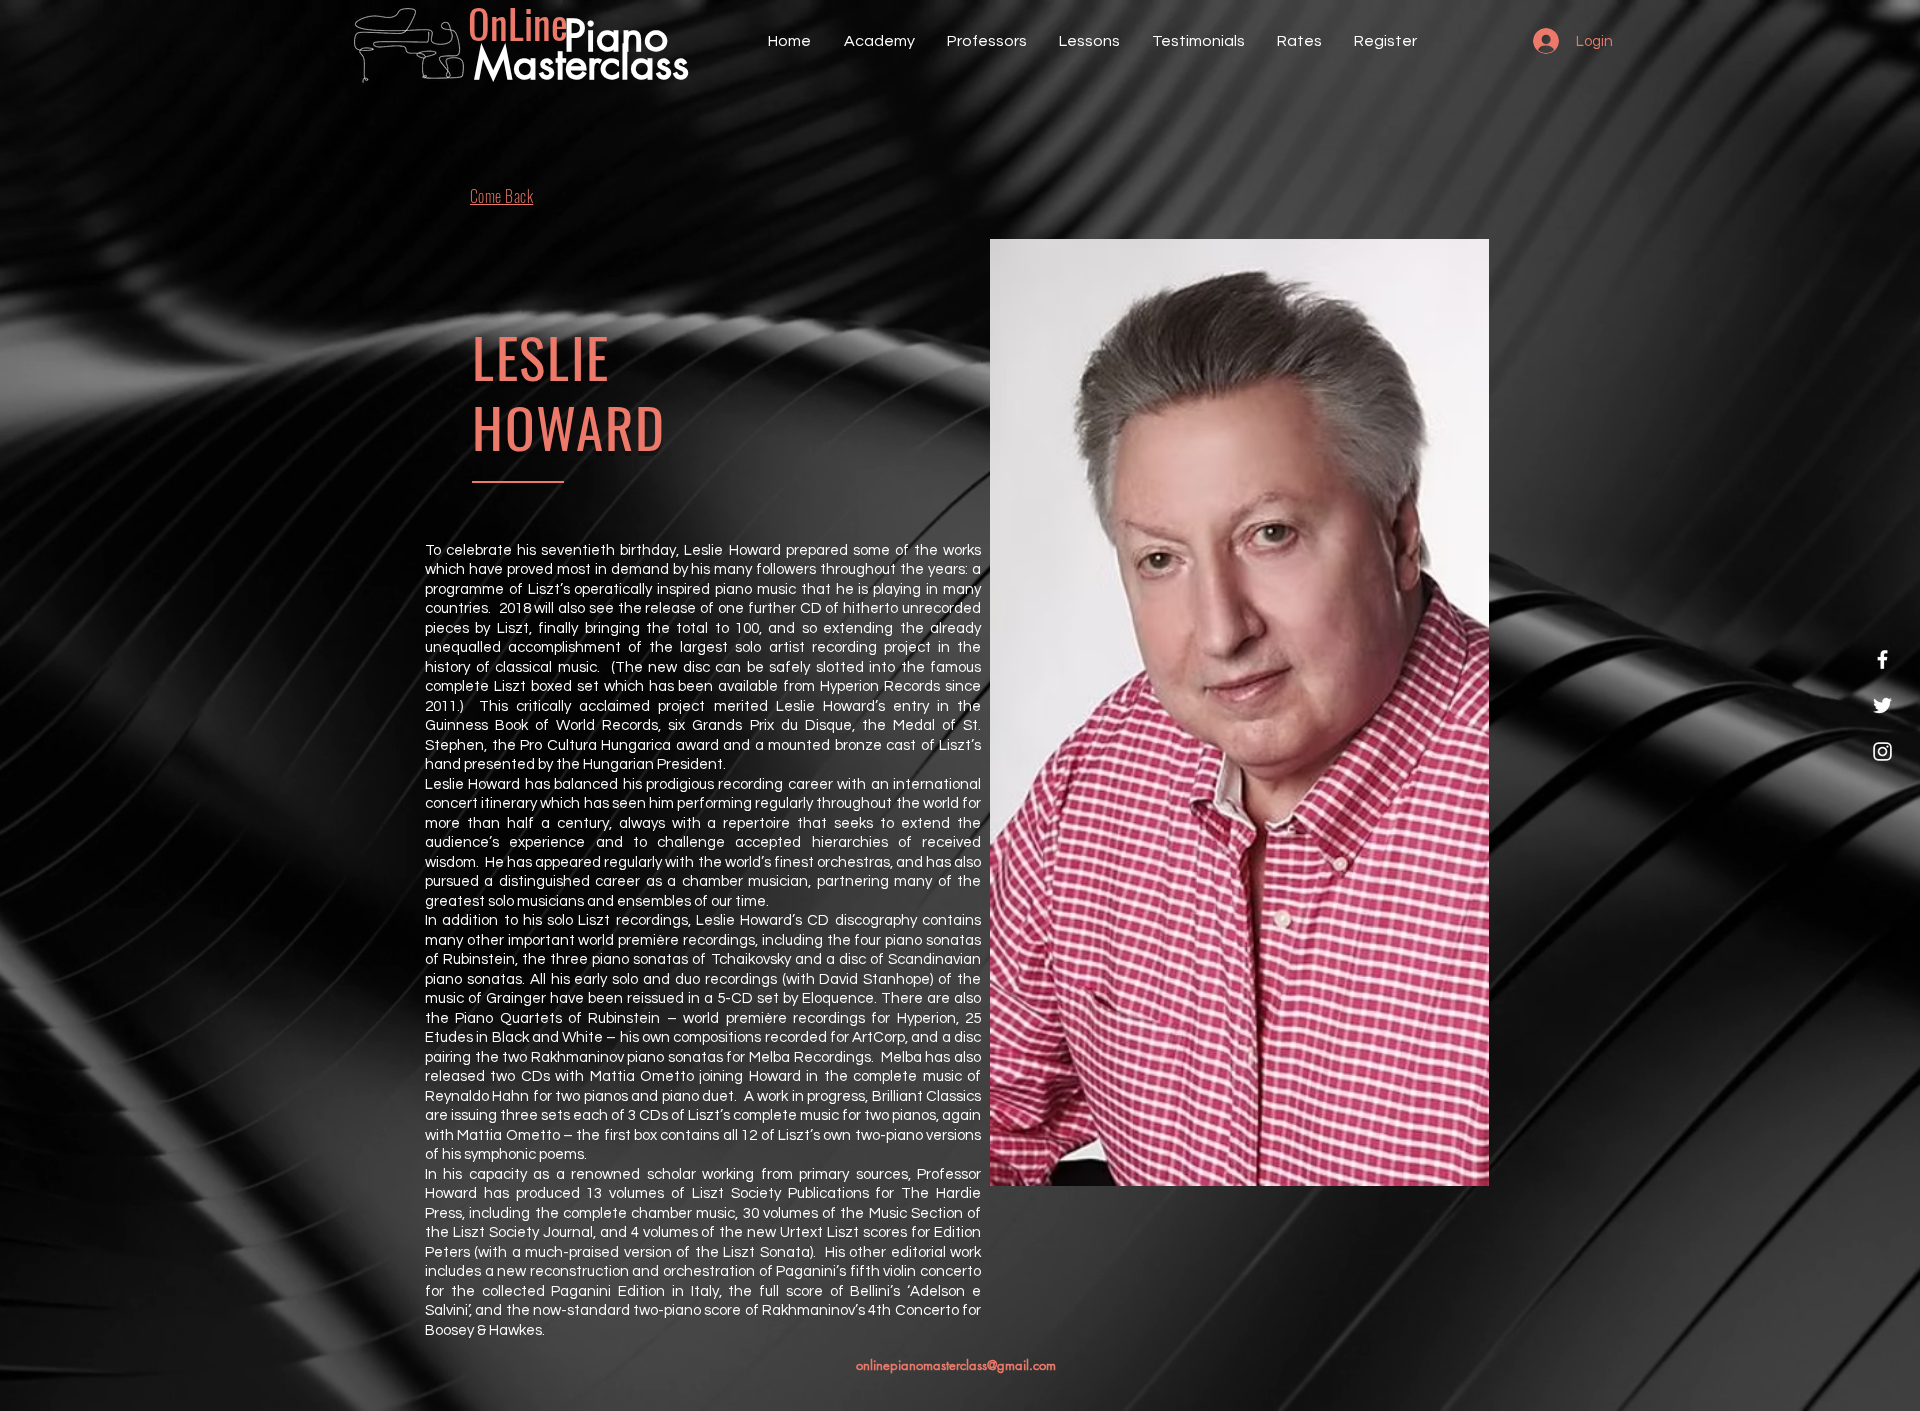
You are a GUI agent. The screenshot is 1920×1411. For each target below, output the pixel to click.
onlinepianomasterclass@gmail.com (956, 1365)
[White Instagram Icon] (1882, 751)
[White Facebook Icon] (1882, 659)
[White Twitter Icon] (1882, 705)
